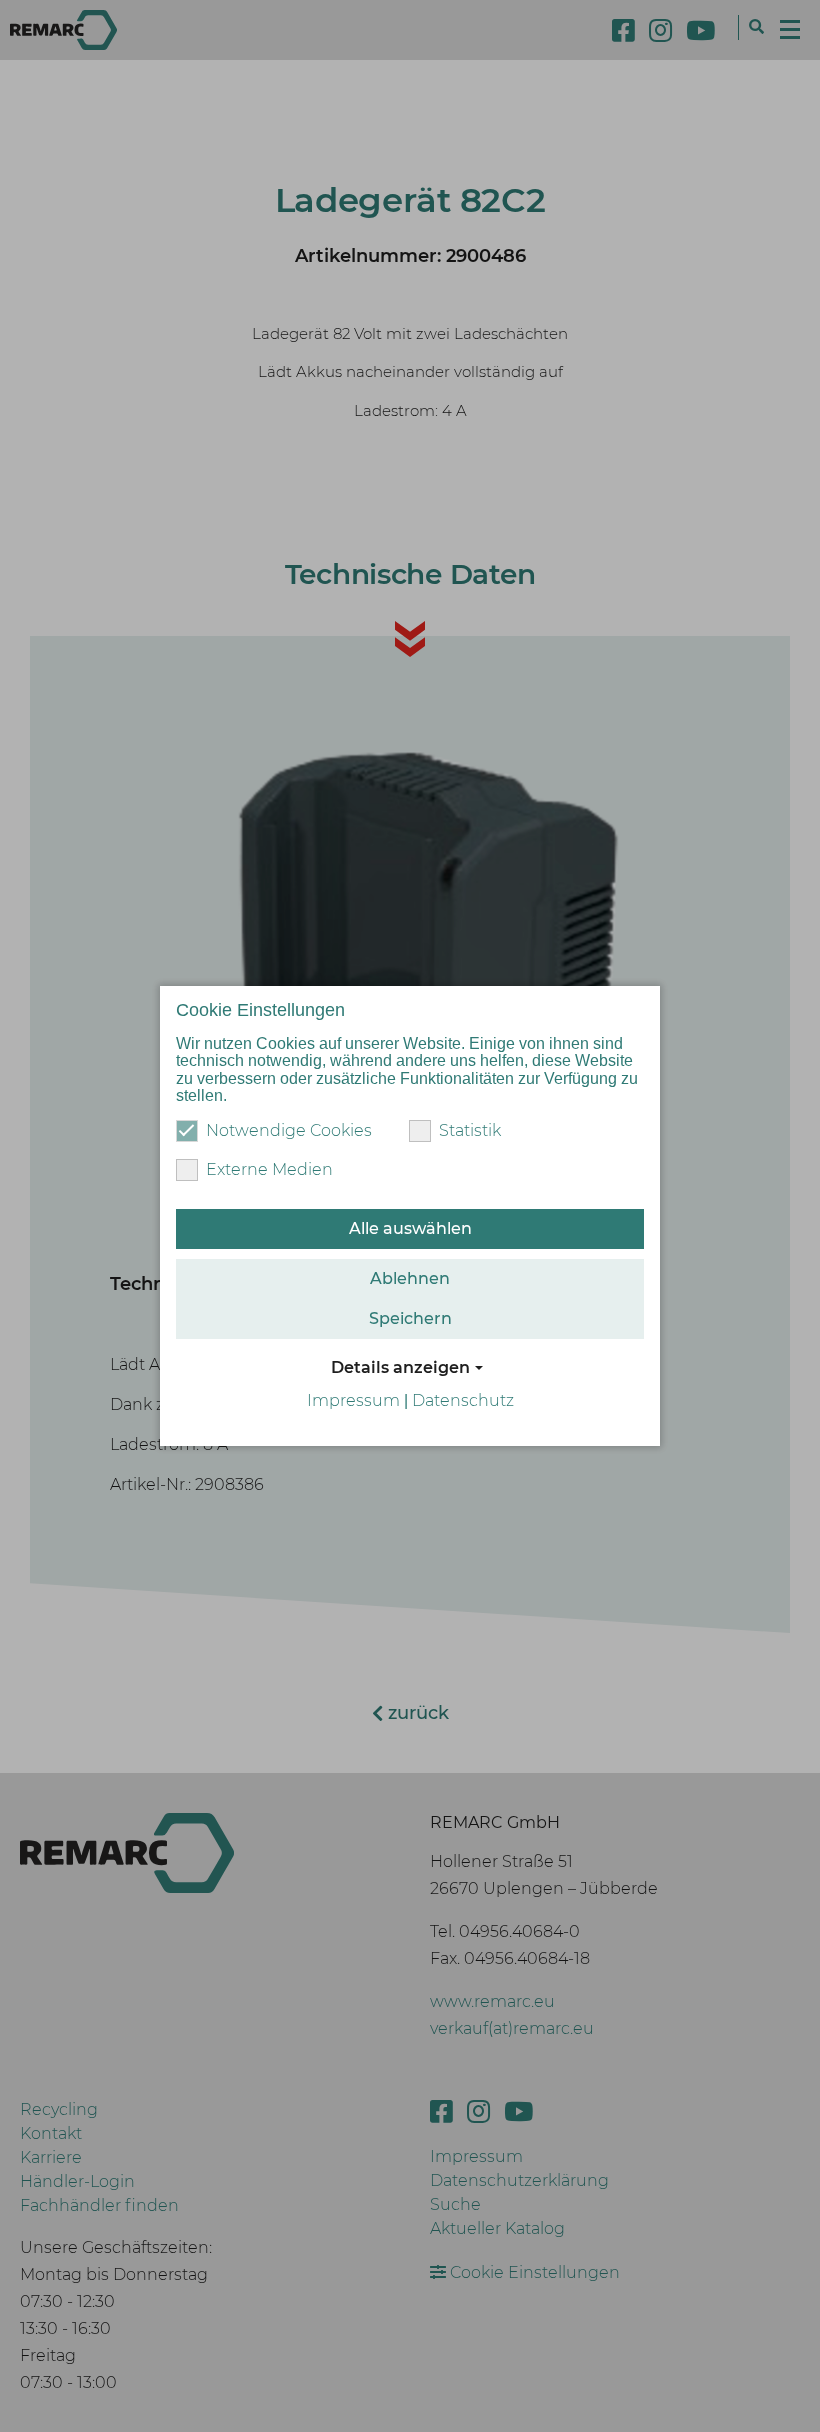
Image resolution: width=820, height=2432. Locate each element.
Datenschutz (463, 1400)
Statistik (470, 1130)
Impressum (353, 1400)
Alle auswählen (410, 1228)
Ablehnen (410, 1278)
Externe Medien (269, 1169)
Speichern (410, 1318)
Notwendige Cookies (289, 1130)
